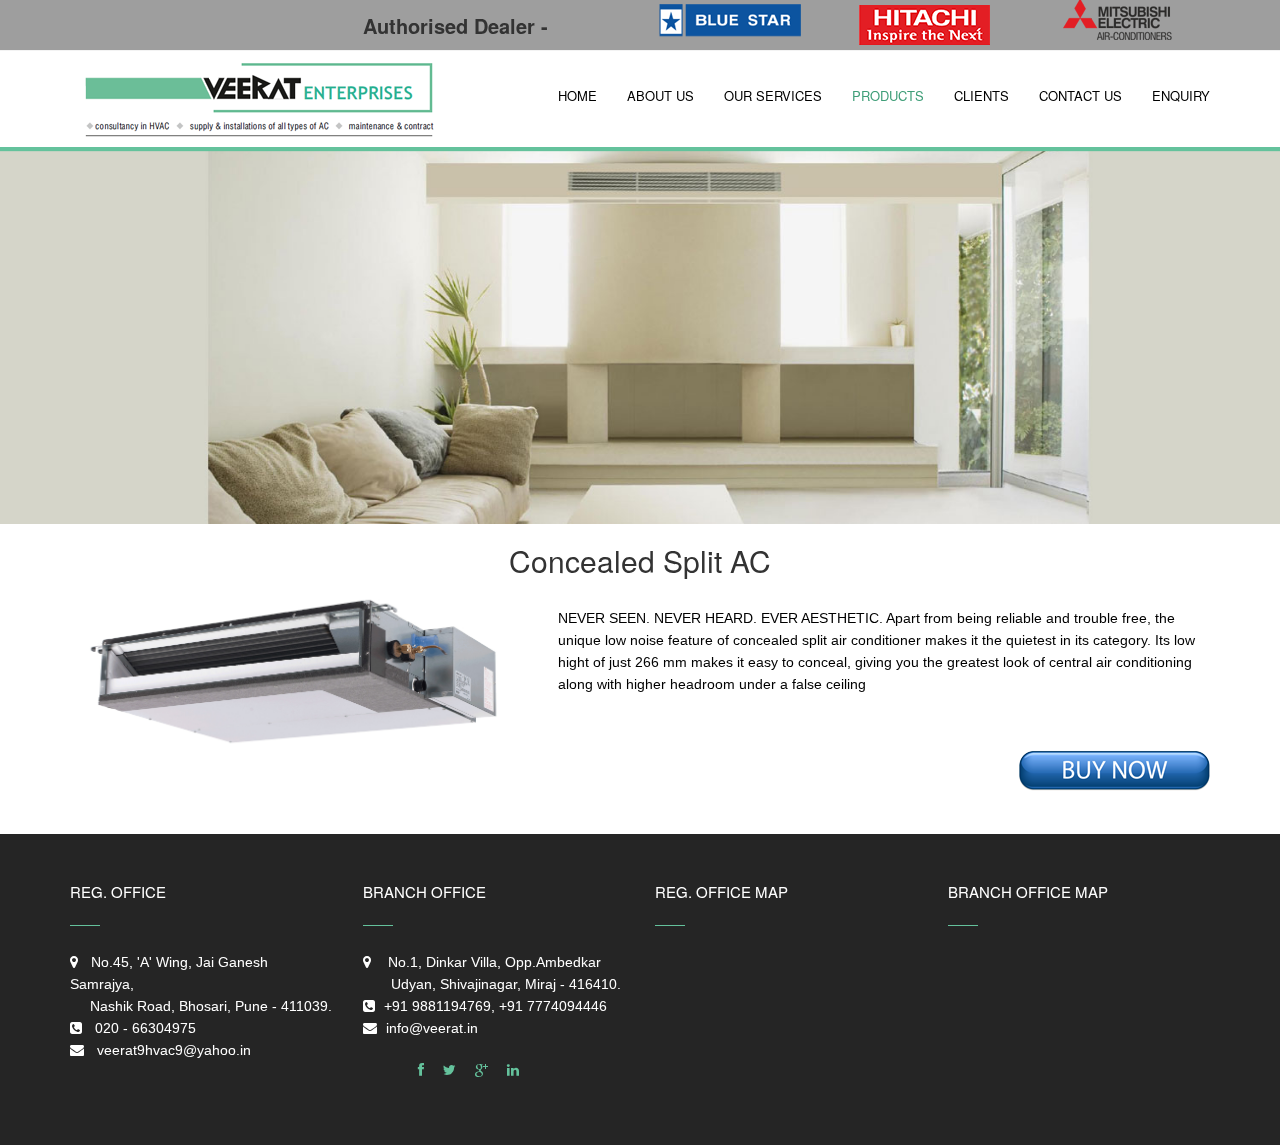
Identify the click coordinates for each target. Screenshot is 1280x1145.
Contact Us (1080, 95)
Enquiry (1181, 95)
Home (577, 95)
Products (888, 95)
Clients (981, 95)
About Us (660, 95)
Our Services (773, 95)
